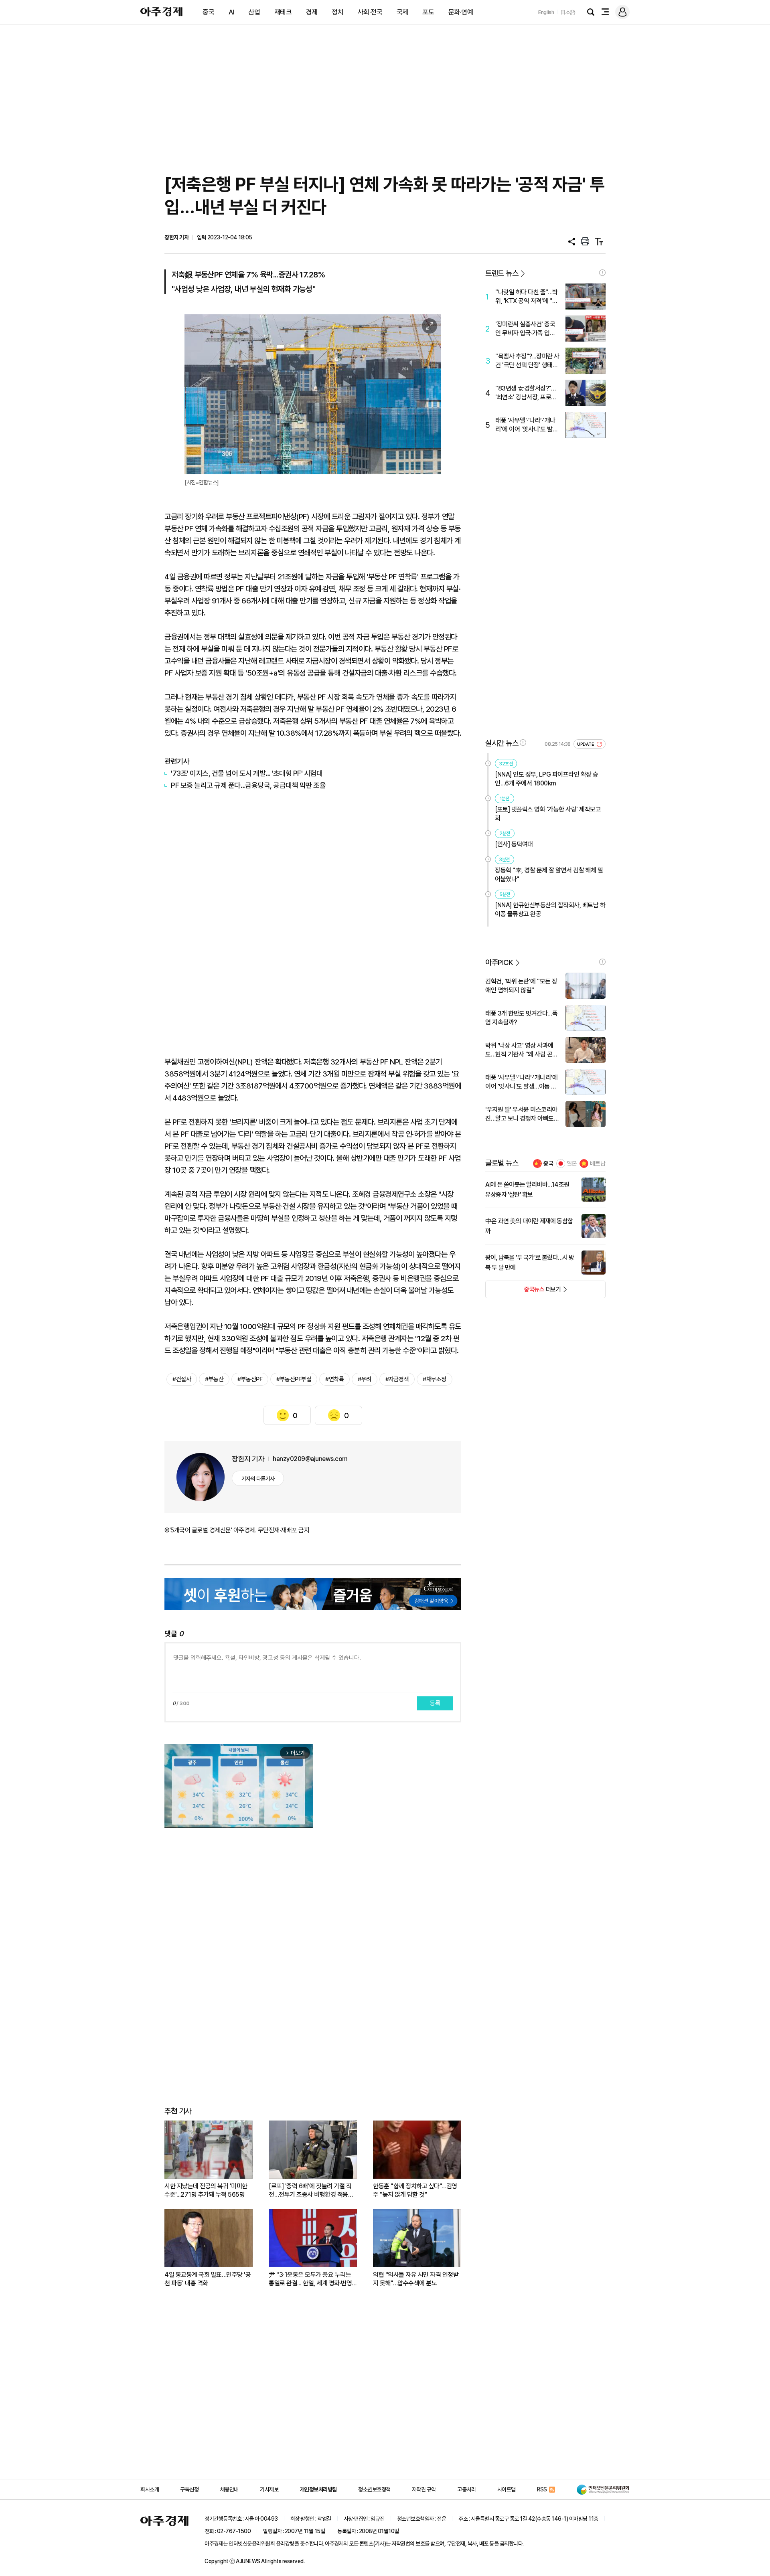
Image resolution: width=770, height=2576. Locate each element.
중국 (208, 12)
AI (231, 12)
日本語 (568, 12)
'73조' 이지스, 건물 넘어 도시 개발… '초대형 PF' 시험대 (247, 773)
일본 (572, 1164)
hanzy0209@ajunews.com (310, 1459)
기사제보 (269, 2489)
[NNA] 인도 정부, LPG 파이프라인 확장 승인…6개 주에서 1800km (547, 779)
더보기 (523, 1292)
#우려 (365, 1379)
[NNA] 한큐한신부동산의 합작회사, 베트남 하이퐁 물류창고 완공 (550, 910)
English (546, 12)
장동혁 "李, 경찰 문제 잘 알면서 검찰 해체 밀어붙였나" (549, 875)
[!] (602, 273)
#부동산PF (250, 1379)
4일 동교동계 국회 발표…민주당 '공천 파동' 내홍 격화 (208, 2279)
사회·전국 (370, 12)
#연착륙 (334, 1379)
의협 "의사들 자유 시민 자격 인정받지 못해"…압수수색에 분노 (416, 2279)
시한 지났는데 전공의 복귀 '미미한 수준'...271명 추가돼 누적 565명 (206, 2190)
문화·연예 (461, 12)
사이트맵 (507, 2489)
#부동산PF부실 (294, 1379)
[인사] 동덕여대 (514, 844)
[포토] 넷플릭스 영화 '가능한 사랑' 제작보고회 (548, 814)
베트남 (598, 1164)
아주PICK (499, 962)
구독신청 (189, 2489)
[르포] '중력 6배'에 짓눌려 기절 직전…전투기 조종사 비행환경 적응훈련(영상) (311, 2191)
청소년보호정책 (374, 2489)
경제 (312, 12)
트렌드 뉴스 (502, 273)
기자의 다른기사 (258, 1479)
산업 (254, 12)
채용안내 (229, 2489)
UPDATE (586, 744)
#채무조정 (435, 1379)
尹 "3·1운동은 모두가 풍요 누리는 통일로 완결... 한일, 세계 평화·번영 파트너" (310, 2279)
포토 (428, 12)
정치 (337, 12)
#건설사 (182, 1379)
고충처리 (466, 2489)
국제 (402, 12)
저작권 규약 (424, 2489)
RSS (542, 2489)
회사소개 (150, 2489)
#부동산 (214, 1379)
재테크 (283, 12)
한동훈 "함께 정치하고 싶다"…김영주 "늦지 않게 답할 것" (415, 2190)
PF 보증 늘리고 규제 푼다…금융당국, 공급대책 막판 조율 (248, 785)
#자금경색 (397, 1379)
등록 (435, 1703)
